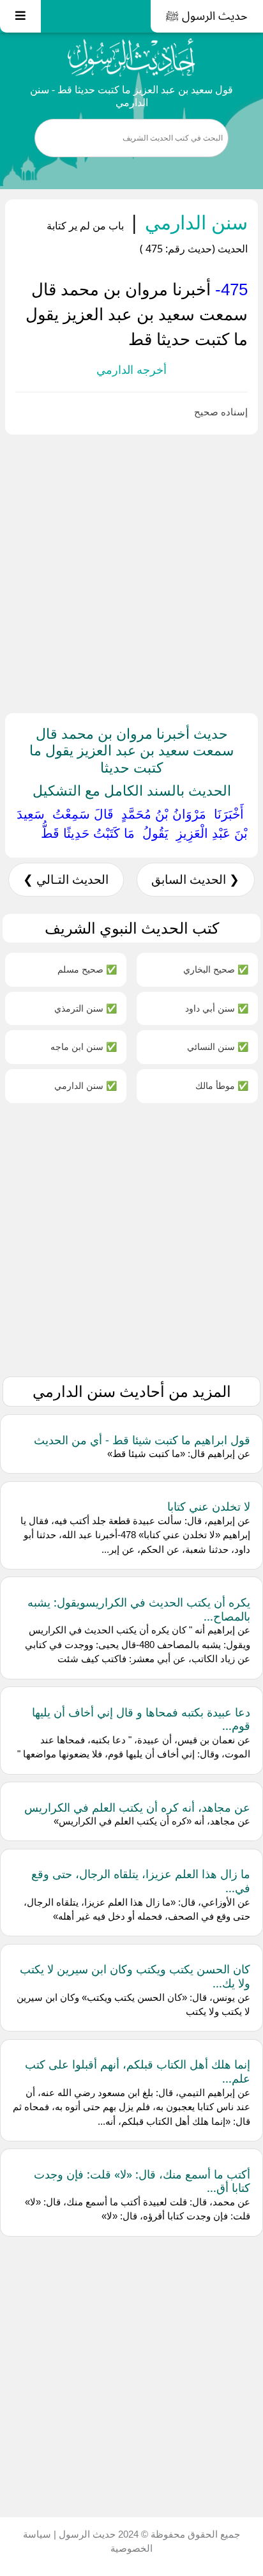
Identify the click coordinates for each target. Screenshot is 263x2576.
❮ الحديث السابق (195, 880)
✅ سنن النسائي (218, 1046)
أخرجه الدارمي (131, 370)
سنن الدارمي (194, 222)
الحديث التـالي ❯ (66, 880)
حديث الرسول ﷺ (207, 16)
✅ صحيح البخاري (216, 969)
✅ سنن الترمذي (86, 1008)
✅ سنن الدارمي (86, 1085)
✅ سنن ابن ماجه (84, 1046)
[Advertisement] (131, 571)
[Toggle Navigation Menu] (20, 16)
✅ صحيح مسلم (87, 969)
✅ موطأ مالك (222, 1085)
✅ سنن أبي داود (217, 1008)
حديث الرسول (86, 2534)
